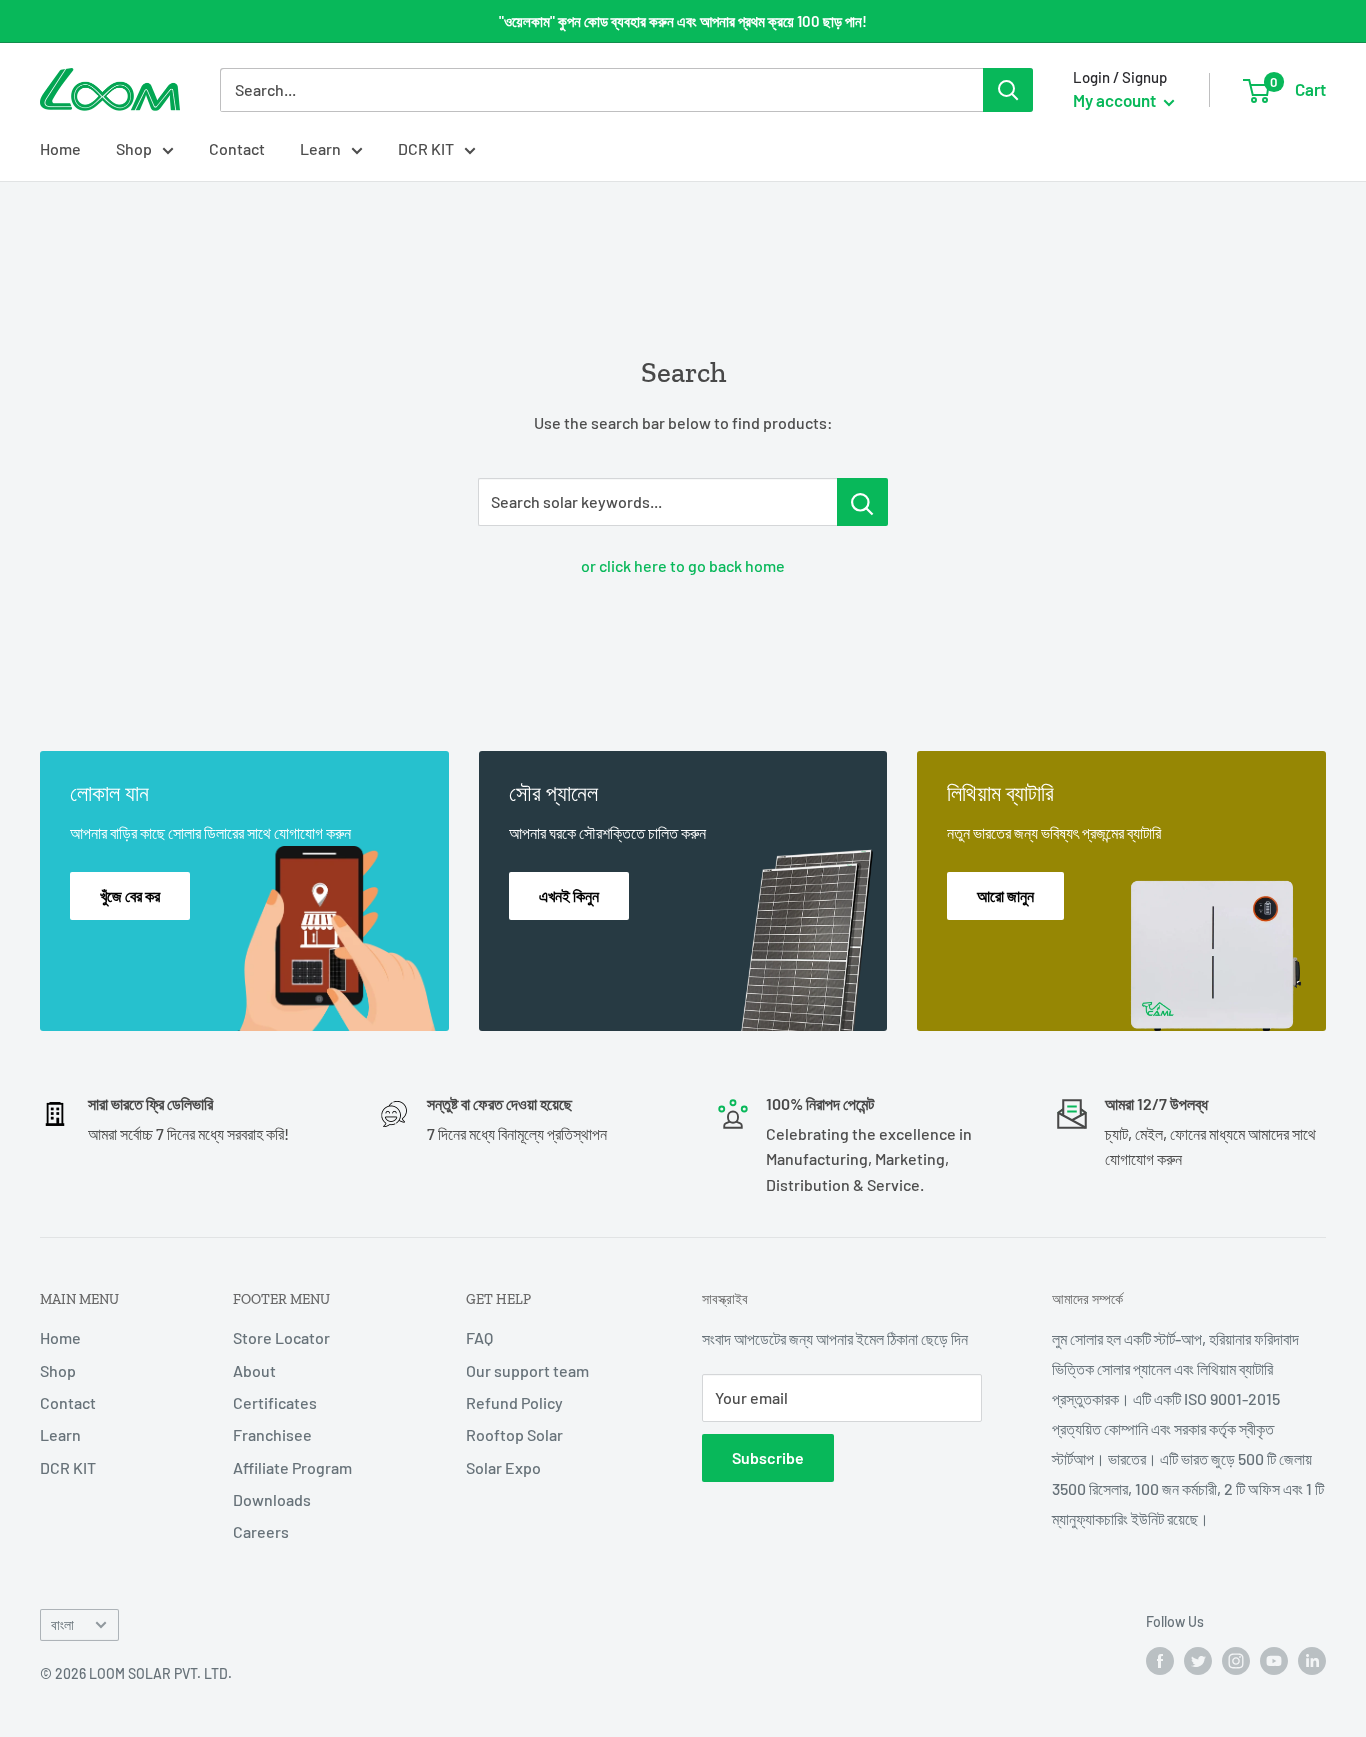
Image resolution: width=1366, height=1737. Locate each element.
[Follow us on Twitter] (1198, 1660)
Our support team (527, 1370)
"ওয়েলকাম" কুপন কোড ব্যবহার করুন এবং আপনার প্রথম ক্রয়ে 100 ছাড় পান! (683, 21)
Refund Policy (514, 1402)
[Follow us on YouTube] (1274, 1660)
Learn (320, 148)
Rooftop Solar (514, 1434)
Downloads (272, 1499)
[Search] (1008, 90)
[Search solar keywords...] (862, 502)
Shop (134, 148)
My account (1116, 100)
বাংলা (62, 1624)
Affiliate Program (292, 1467)
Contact (237, 148)
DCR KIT (426, 148)
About (254, 1370)
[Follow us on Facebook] (1160, 1660)
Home (60, 148)
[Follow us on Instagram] (1236, 1660)
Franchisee (272, 1434)
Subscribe (768, 1457)
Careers (261, 1531)
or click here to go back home (683, 565)
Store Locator (281, 1337)
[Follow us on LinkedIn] (1312, 1660)
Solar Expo (503, 1467)
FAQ (479, 1337)
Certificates (275, 1402)
